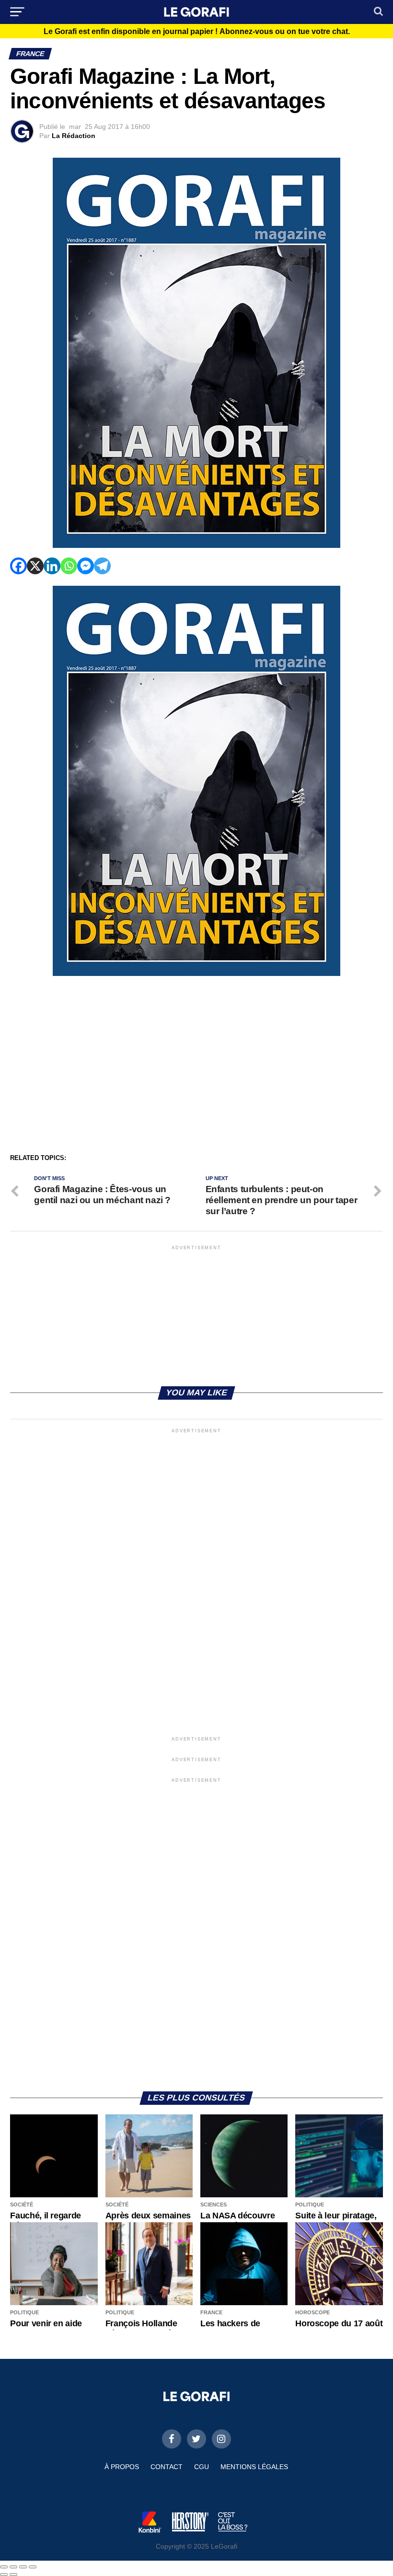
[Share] (13, 2567)
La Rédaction (74, 136)
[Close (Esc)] (4, 2567)
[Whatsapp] (69, 566)
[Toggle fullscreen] (23, 2567)
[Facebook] (18, 566)
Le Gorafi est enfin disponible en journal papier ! (197, 32)
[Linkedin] (52, 566)
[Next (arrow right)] (13, 2575)
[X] (35, 566)
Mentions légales (254, 2467)
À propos (122, 2467)
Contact (167, 2467)
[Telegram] (102, 566)
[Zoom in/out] (33, 2567)
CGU (202, 2467)
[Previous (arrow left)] (4, 2575)
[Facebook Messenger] (86, 566)
